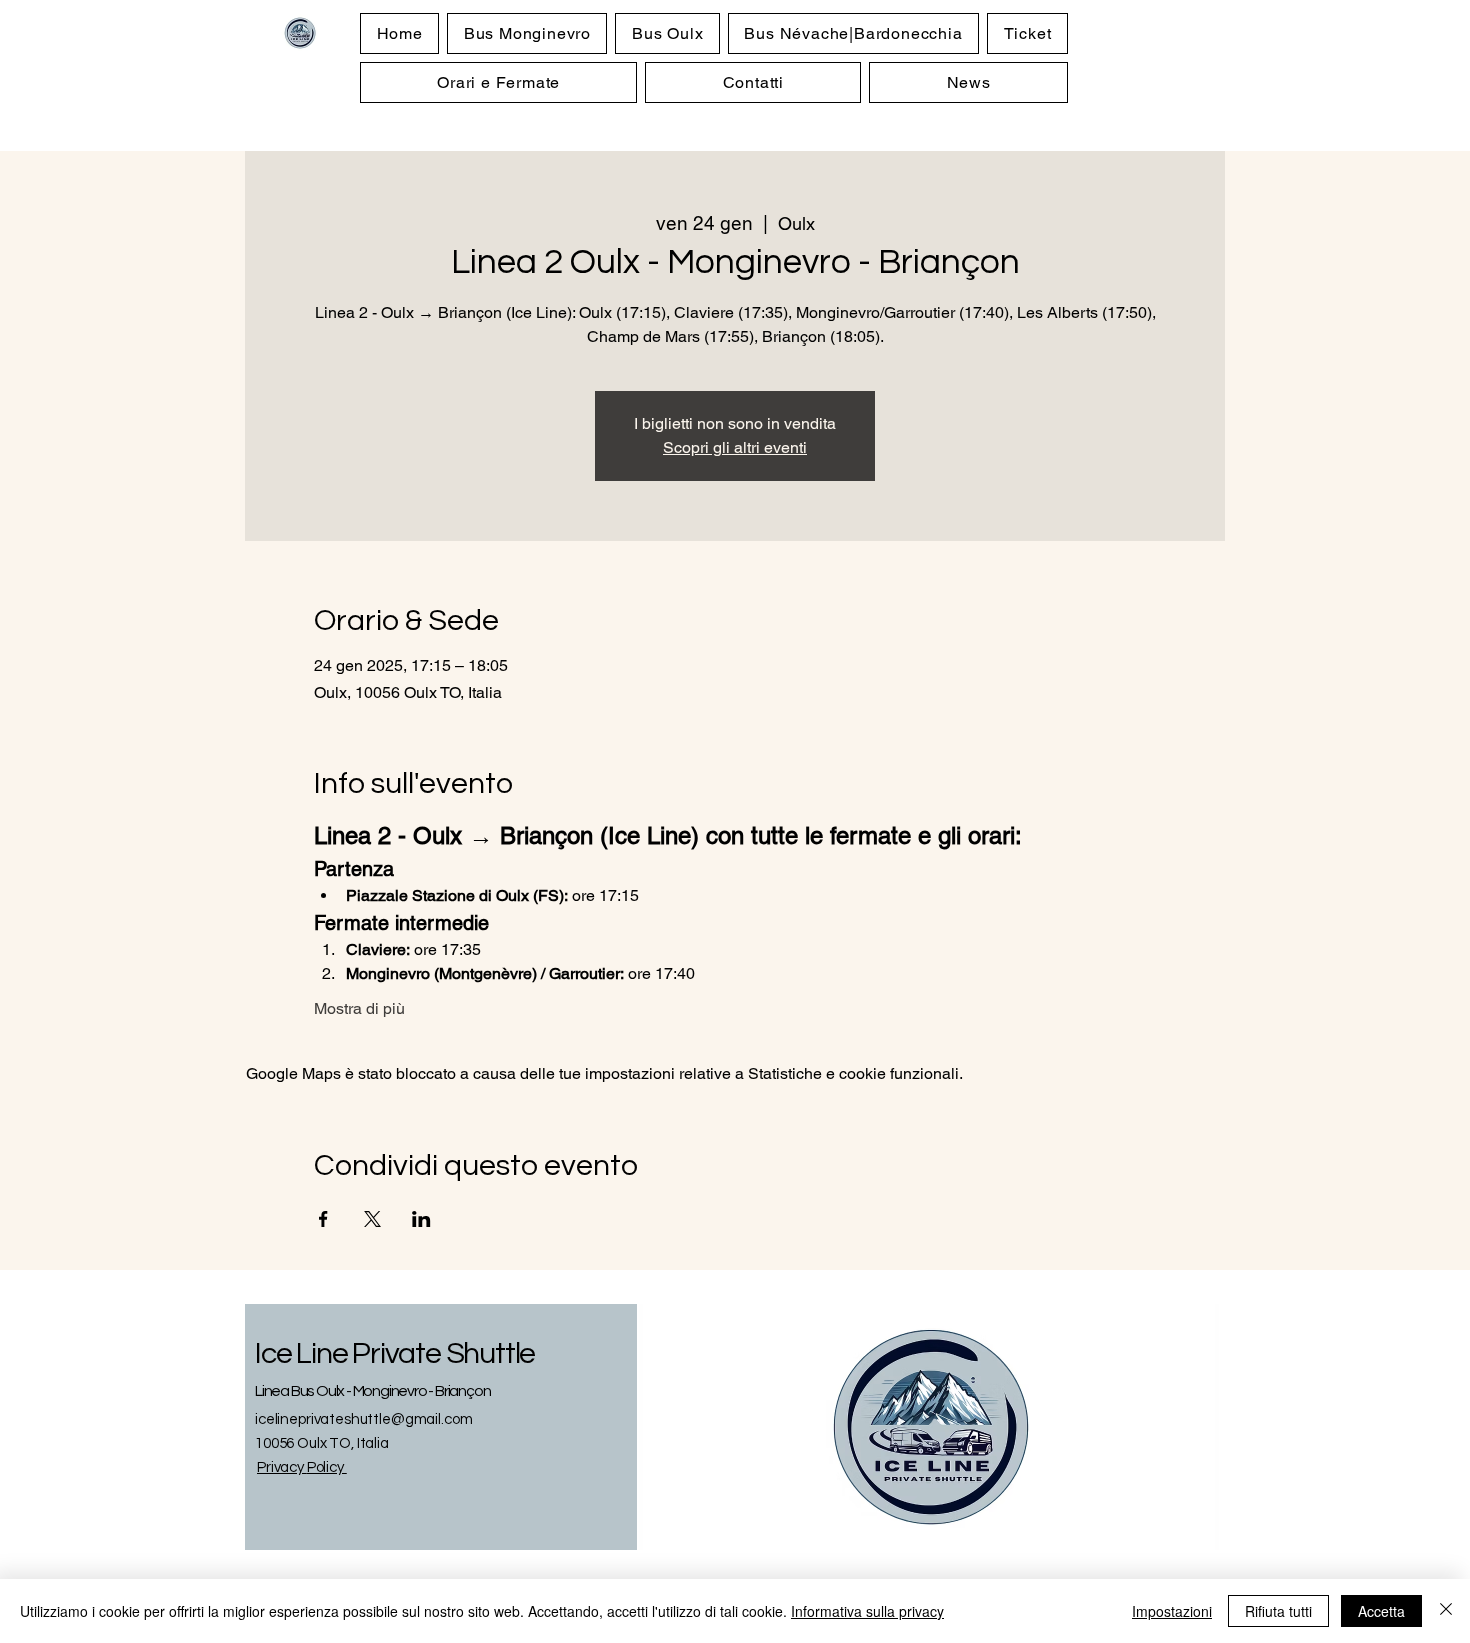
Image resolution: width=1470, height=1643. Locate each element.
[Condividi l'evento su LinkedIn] (421, 1219)
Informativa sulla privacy (867, 1611)
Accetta (1381, 1611)
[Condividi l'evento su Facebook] (323, 1219)
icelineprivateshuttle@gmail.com (363, 1419)
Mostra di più (359, 1008)
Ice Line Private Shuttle (395, 1353)
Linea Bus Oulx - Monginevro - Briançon (372, 1391)
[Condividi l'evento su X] (372, 1219)
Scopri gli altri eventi (735, 447)
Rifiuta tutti (1278, 1611)
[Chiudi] (1446, 1611)
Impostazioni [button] (1172, 1611)
